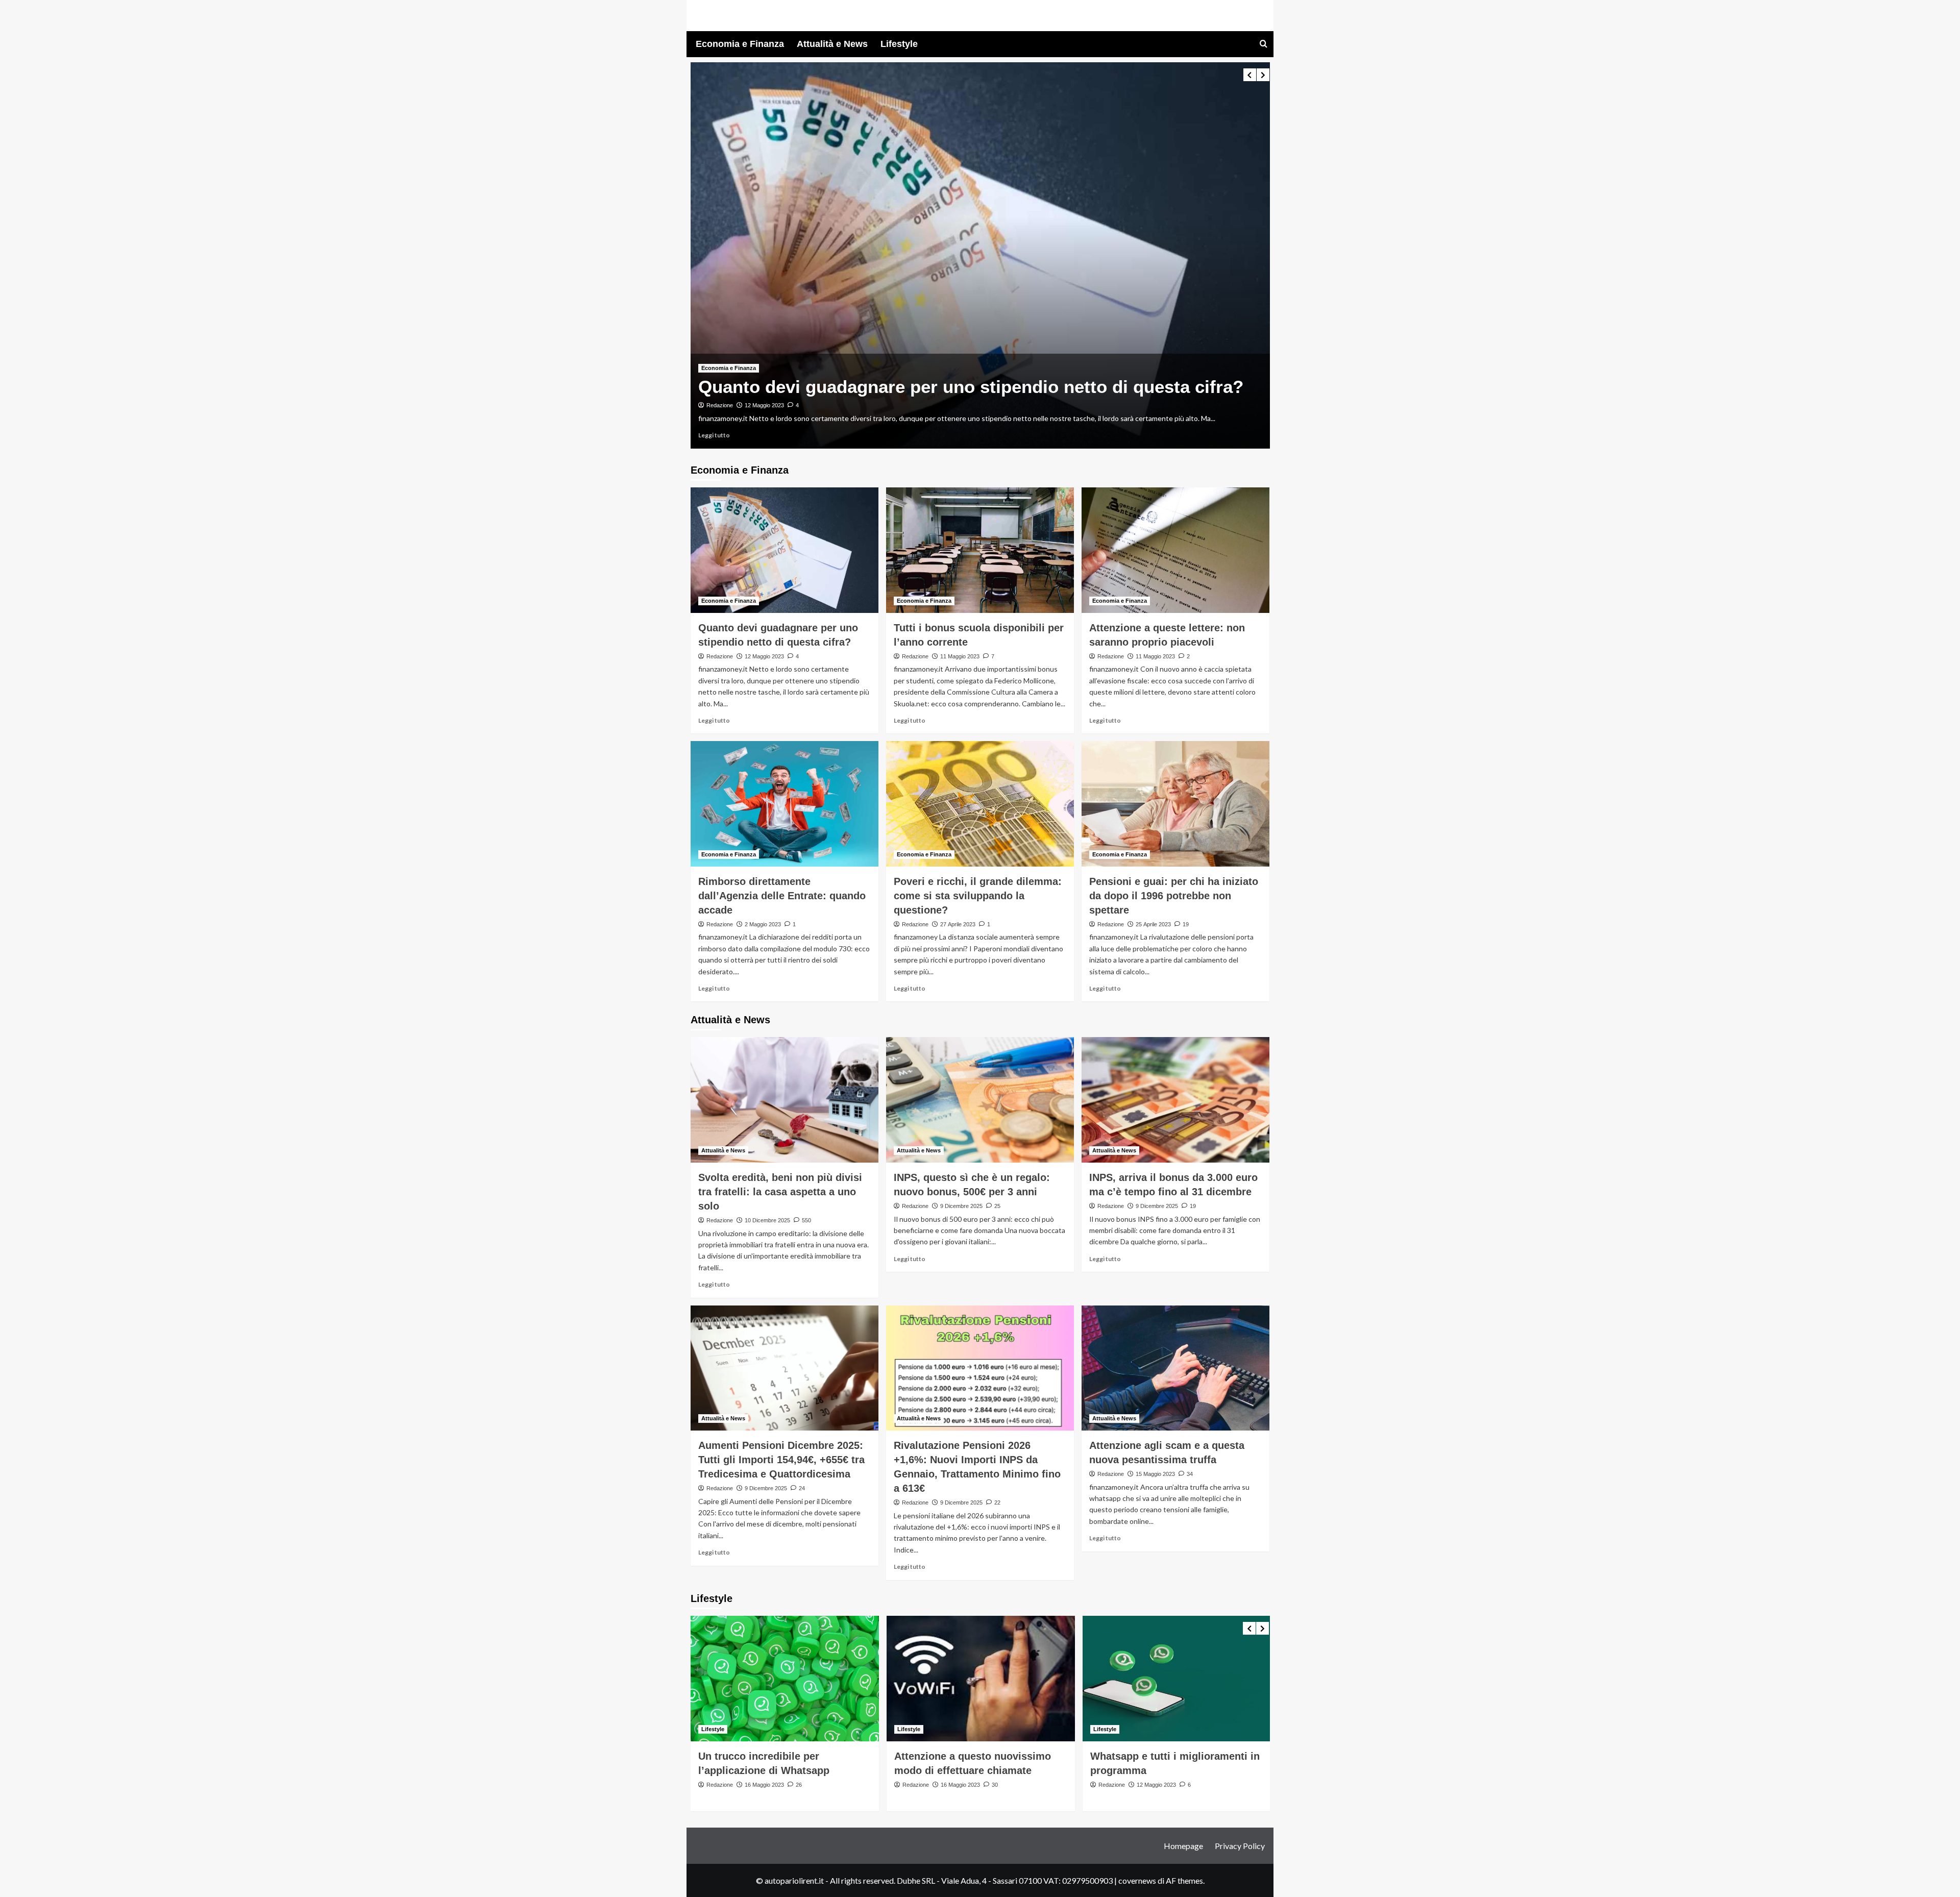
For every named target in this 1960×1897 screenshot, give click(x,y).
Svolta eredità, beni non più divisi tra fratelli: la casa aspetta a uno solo (780, 1192)
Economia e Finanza (740, 44)
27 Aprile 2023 (958, 924)
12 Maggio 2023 (764, 656)
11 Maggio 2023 (844, 394)
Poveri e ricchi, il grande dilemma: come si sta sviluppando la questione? (978, 896)
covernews (1137, 1880)
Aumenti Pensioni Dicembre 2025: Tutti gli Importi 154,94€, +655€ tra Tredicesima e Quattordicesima (781, 1460)
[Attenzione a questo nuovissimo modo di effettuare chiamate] (981, 1679)
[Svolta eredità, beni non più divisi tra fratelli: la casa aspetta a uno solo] (785, 1100)
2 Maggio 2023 (763, 924)
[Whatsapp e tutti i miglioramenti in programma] (1177, 1679)
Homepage (1183, 1846)
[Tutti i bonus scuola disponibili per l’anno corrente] (1060, 255)
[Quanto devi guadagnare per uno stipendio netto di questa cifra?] (785, 550)
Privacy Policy (1240, 1846)
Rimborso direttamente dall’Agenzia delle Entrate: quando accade (782, 896)
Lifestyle (899, 44)
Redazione (800, 394)
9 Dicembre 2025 (961, 1206)
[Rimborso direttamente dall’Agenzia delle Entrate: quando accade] (785, 804)
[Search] (1264, 44)
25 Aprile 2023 (1153, 924)
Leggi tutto (794, 435)
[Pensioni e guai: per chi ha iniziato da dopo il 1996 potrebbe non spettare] (1175, 804)
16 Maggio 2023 (764, 1785)
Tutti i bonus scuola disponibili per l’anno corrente (991, 375)
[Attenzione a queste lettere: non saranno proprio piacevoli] (1175, 550)
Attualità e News (832, 44)
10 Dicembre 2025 (767, 1220)
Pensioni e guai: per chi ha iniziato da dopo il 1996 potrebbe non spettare (1174, 896)
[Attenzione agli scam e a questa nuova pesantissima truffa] (1175, 1368)
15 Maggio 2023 (1155, 1474)
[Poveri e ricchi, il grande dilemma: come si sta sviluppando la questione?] (980, 804)
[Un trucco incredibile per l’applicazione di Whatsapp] (785, 1679)
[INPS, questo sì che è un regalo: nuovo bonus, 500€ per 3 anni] (980, 1100)
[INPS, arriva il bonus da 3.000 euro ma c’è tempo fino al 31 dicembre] (1175, 1100)
